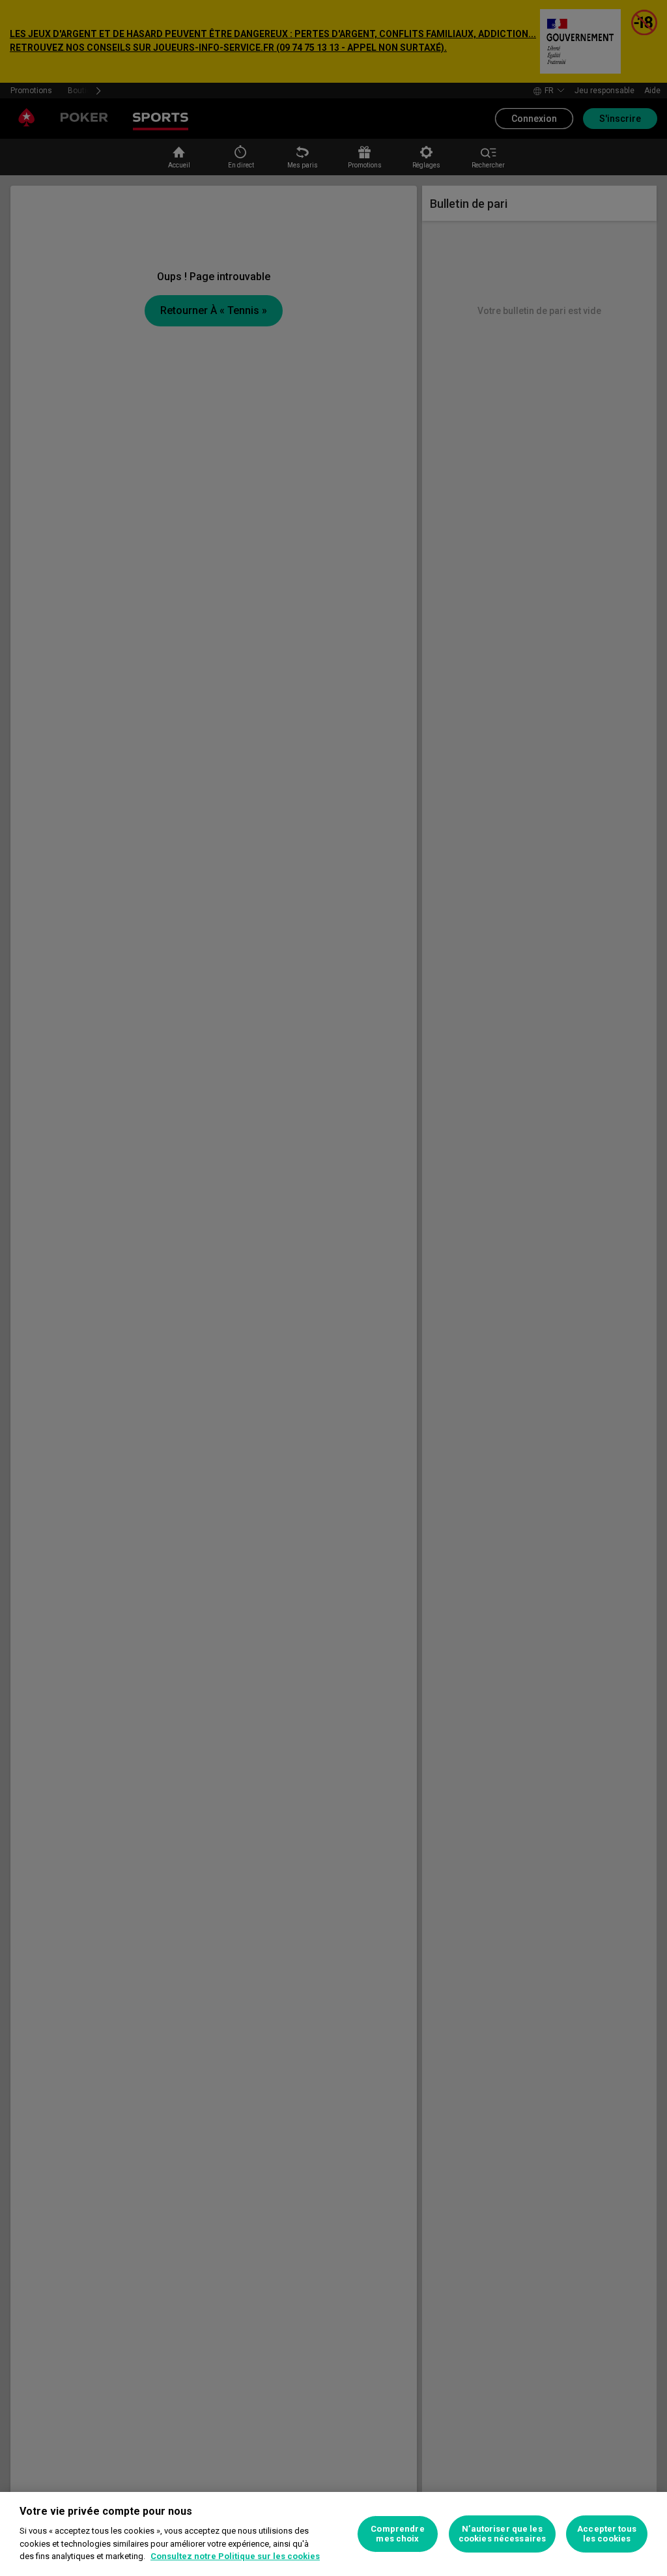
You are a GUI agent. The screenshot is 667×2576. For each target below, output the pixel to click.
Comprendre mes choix (397, 2534)
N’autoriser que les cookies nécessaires (502, 2534)
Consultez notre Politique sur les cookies (235, 2556)
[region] (333, 2534)
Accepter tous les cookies (607, 2534)
